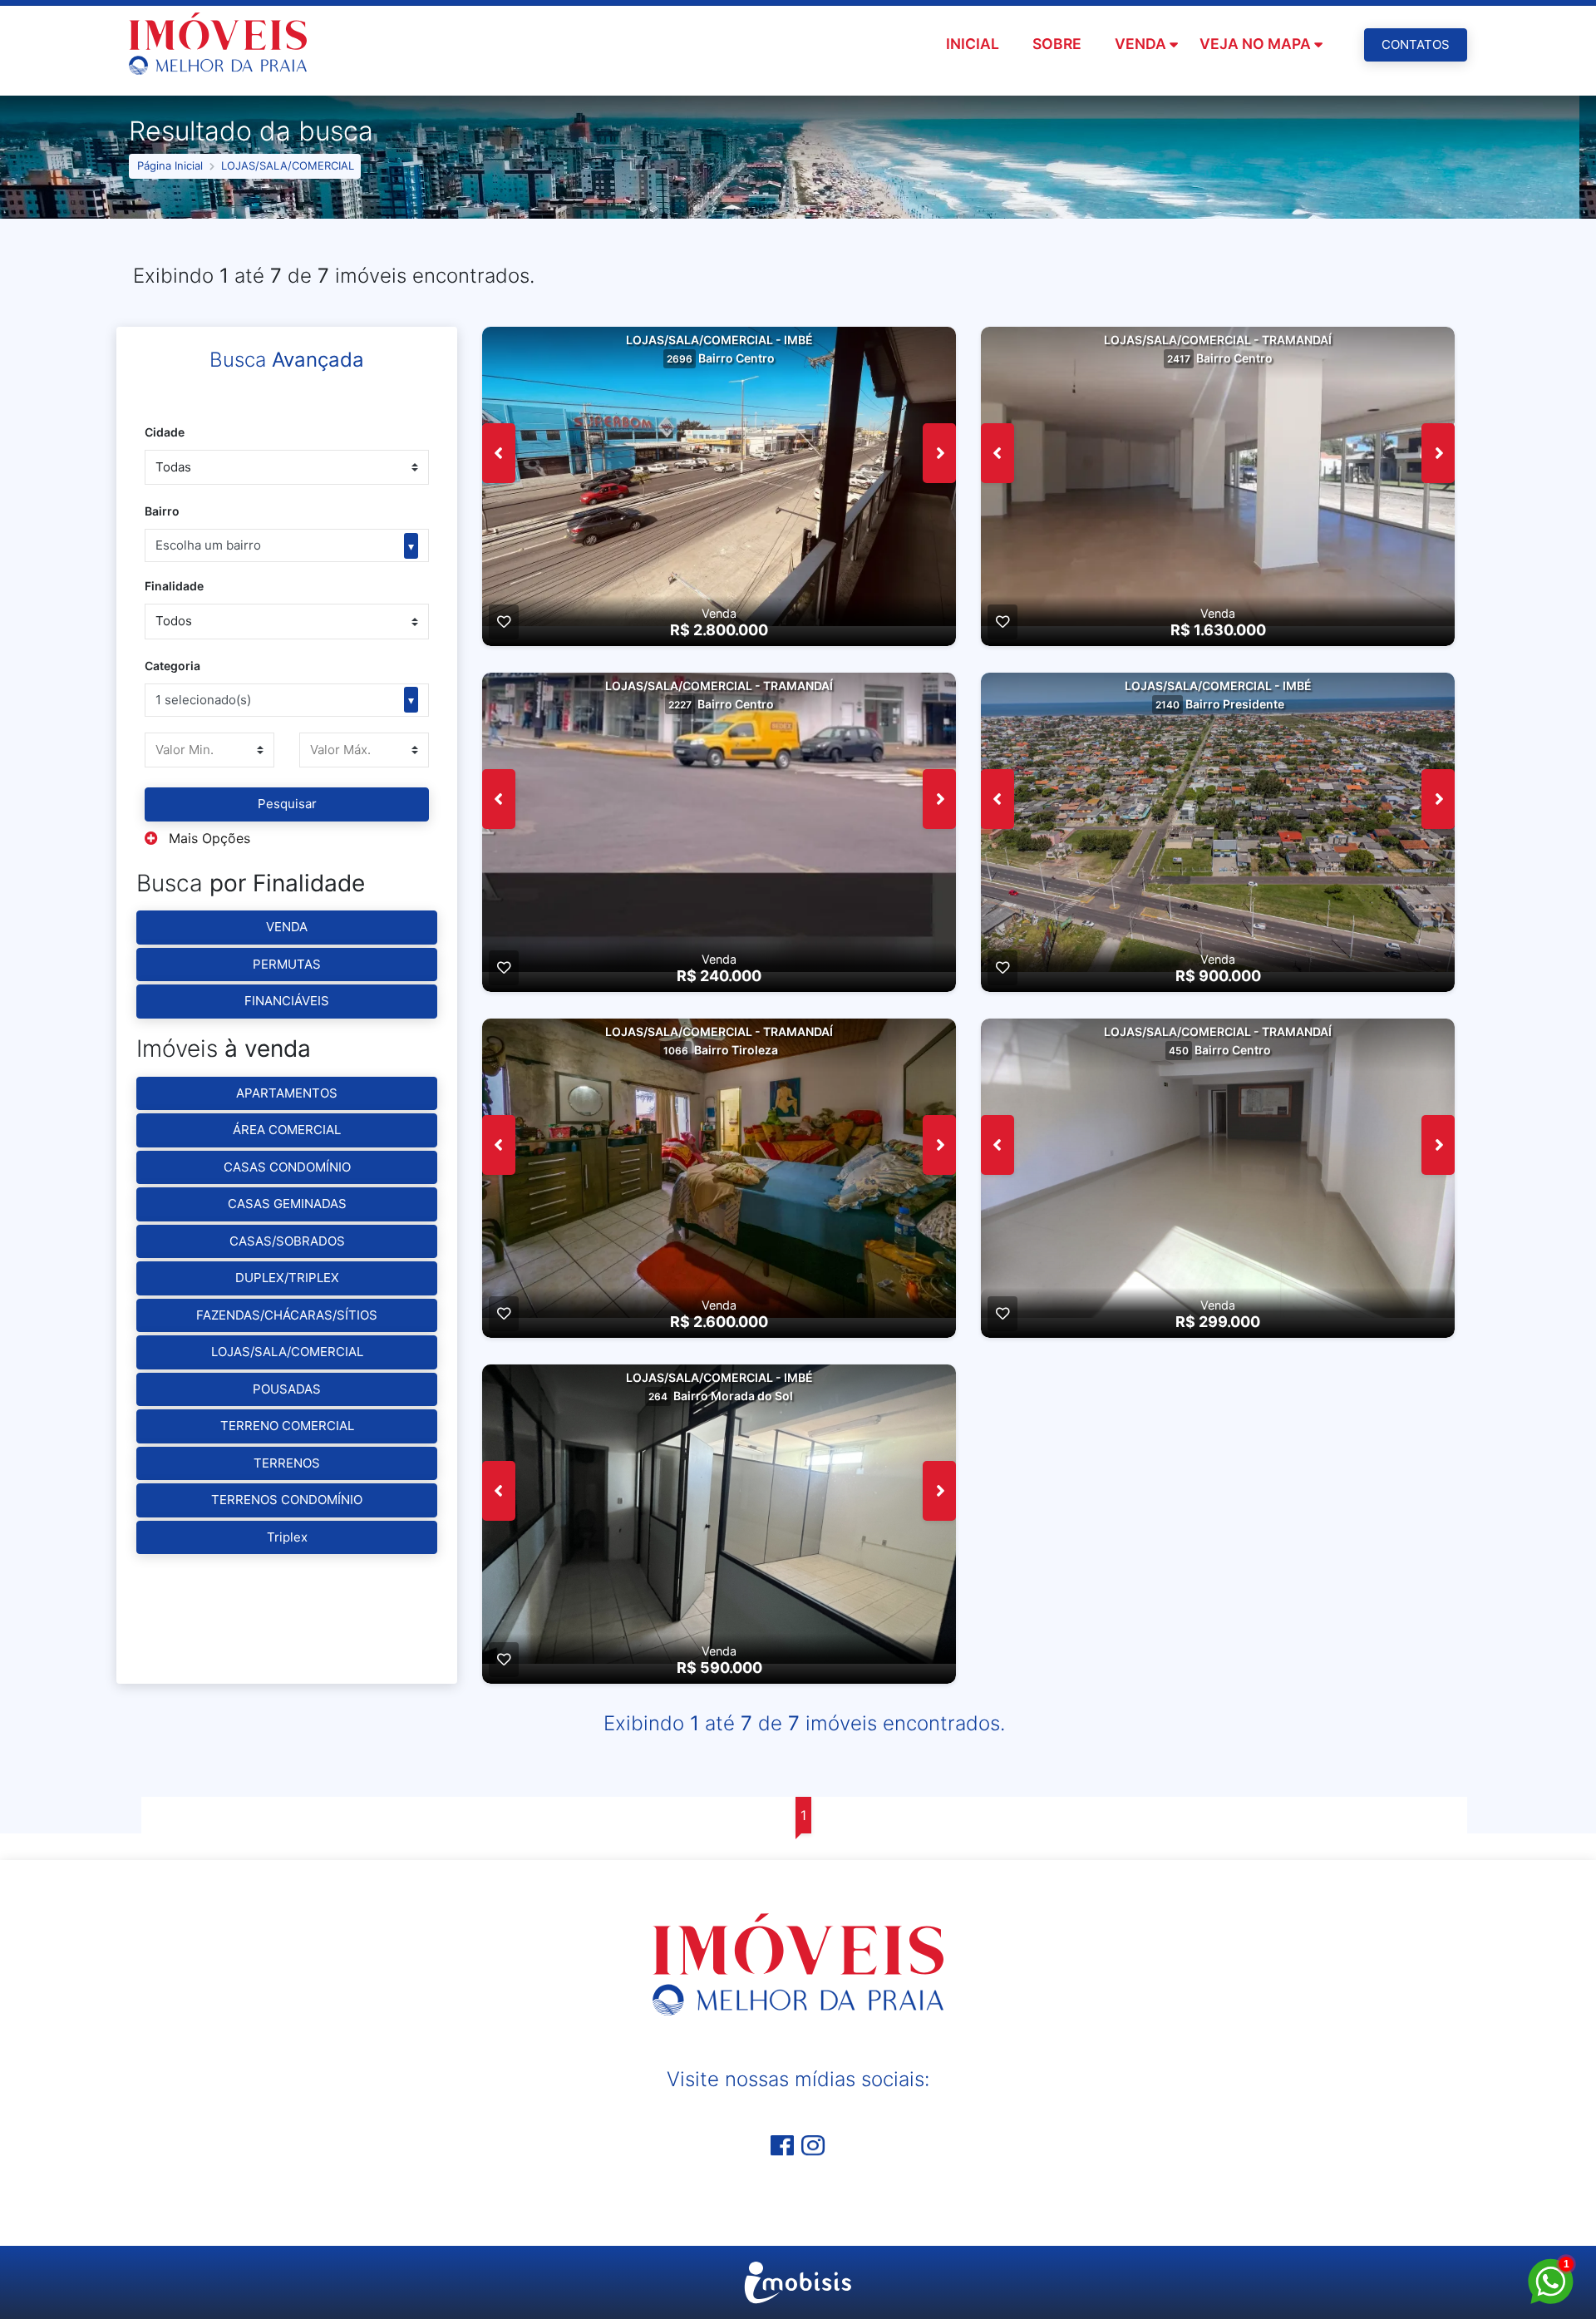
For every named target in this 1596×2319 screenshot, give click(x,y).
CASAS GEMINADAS (287, 1204)
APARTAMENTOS (287, 1093)
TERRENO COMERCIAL (287, 1426)
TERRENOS (287, 1463)
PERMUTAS (287, 964)
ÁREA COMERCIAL (287, 1130)
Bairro (162, 511)
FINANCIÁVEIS (287, 1001)
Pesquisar (287, 804)
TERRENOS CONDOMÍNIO (287, 1500)
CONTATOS (1416, 44)
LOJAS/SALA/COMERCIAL (288, 165)
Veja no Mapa (1255, 44)
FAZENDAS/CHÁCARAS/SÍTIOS (287, 1315)
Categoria (172, 666)
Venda (1140, 44)
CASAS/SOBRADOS (287, 1241)
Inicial (973, 44)
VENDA (287, 927)
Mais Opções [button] (207, 838)
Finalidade (174, 586)
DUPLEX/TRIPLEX (287, 1278)
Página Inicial (170, 165)
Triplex (287, 1537)
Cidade (165, 432)
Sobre (1057, 44)
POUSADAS (287, 1389)
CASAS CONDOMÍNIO (287, 1167)
